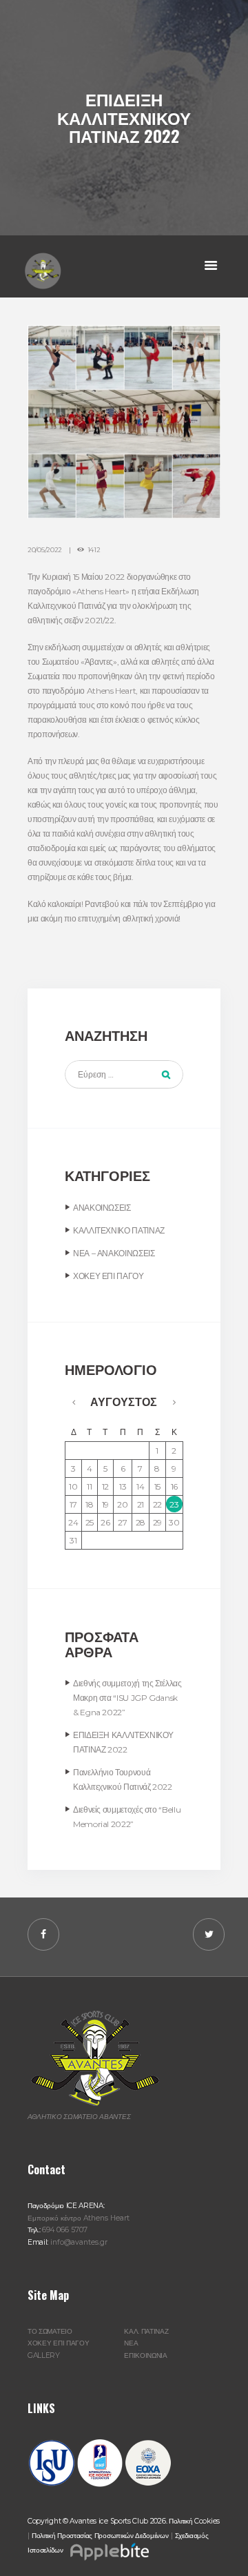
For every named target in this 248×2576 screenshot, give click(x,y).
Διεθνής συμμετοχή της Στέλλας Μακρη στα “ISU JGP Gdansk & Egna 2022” (127, 1698)
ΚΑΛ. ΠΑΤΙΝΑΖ (146, 2331)
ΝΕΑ (131, 2343)
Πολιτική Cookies (194, 2521)
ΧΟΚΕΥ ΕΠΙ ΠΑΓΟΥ (108, 1276)
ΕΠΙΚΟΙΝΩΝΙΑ (146, 2355)
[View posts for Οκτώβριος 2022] (74, 1402)
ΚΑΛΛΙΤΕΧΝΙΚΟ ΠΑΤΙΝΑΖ (119, 1230)
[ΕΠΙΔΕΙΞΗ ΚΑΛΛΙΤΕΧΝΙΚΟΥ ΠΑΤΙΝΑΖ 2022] (124, 422)
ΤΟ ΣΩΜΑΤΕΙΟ (50, 2331)
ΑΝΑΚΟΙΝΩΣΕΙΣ (102, 1208)
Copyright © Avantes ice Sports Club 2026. (98, 2521)
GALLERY (44, 2355)
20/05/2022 (45, 550)
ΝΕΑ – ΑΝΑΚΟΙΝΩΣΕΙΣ (114, 1253)
